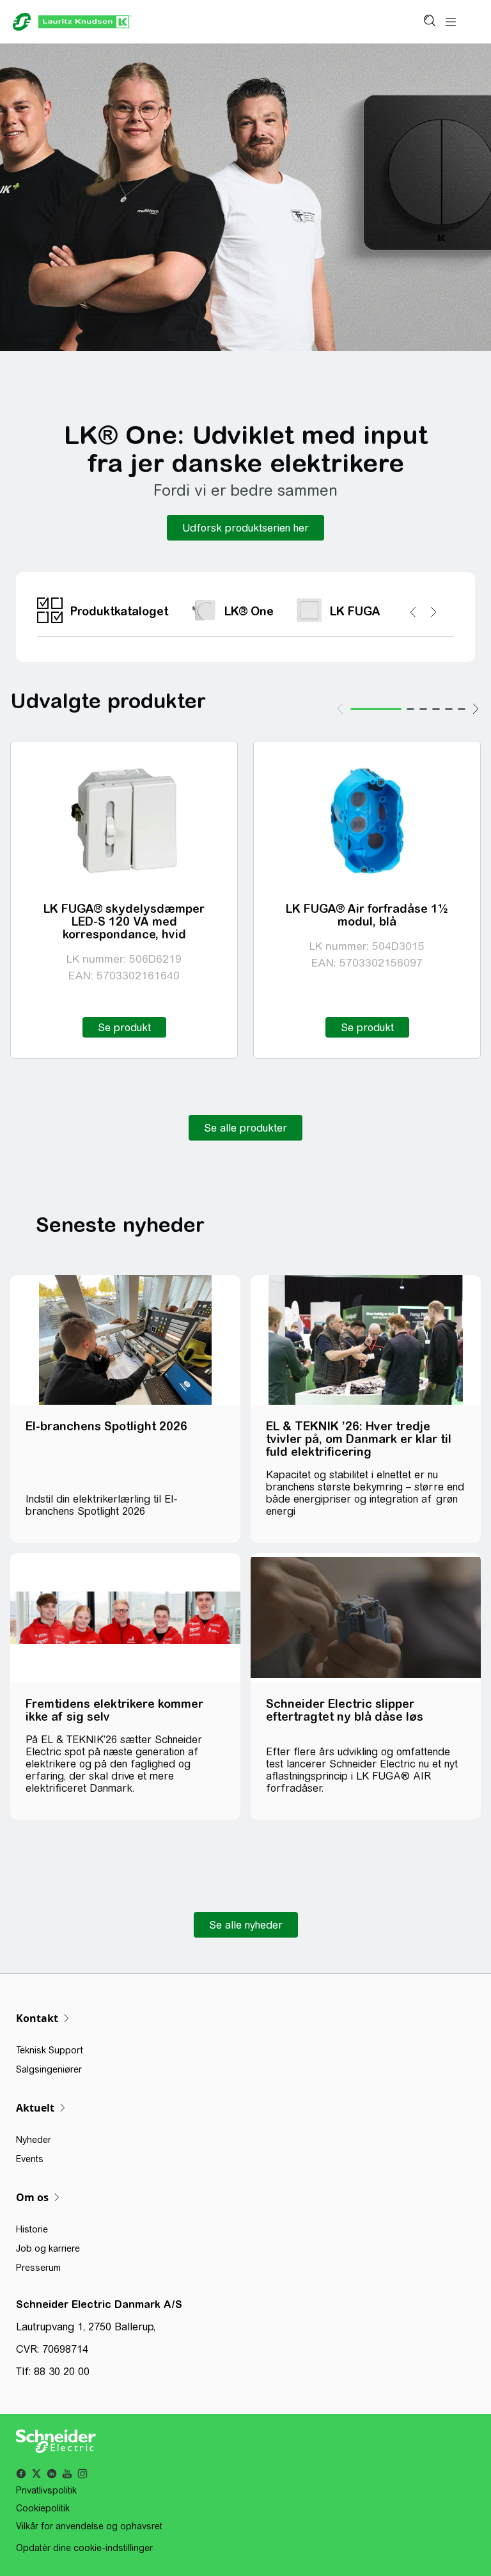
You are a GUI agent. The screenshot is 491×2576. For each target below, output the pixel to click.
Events (30, 2159)
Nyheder (34, 2140)
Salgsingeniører (49, 2069)
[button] (245, 528)
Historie (32, 2229)
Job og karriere (48, 2248)
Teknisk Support (50, 2050)
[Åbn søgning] (429, 22)
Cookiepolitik (43, 2508)
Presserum (38, 2268)
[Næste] (476, 709)
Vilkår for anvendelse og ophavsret (89, 2526)
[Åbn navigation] (451, 22)
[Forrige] (340, 709)
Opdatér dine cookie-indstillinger (84, 2548)
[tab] (376, 709)
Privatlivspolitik (46, 2490)
